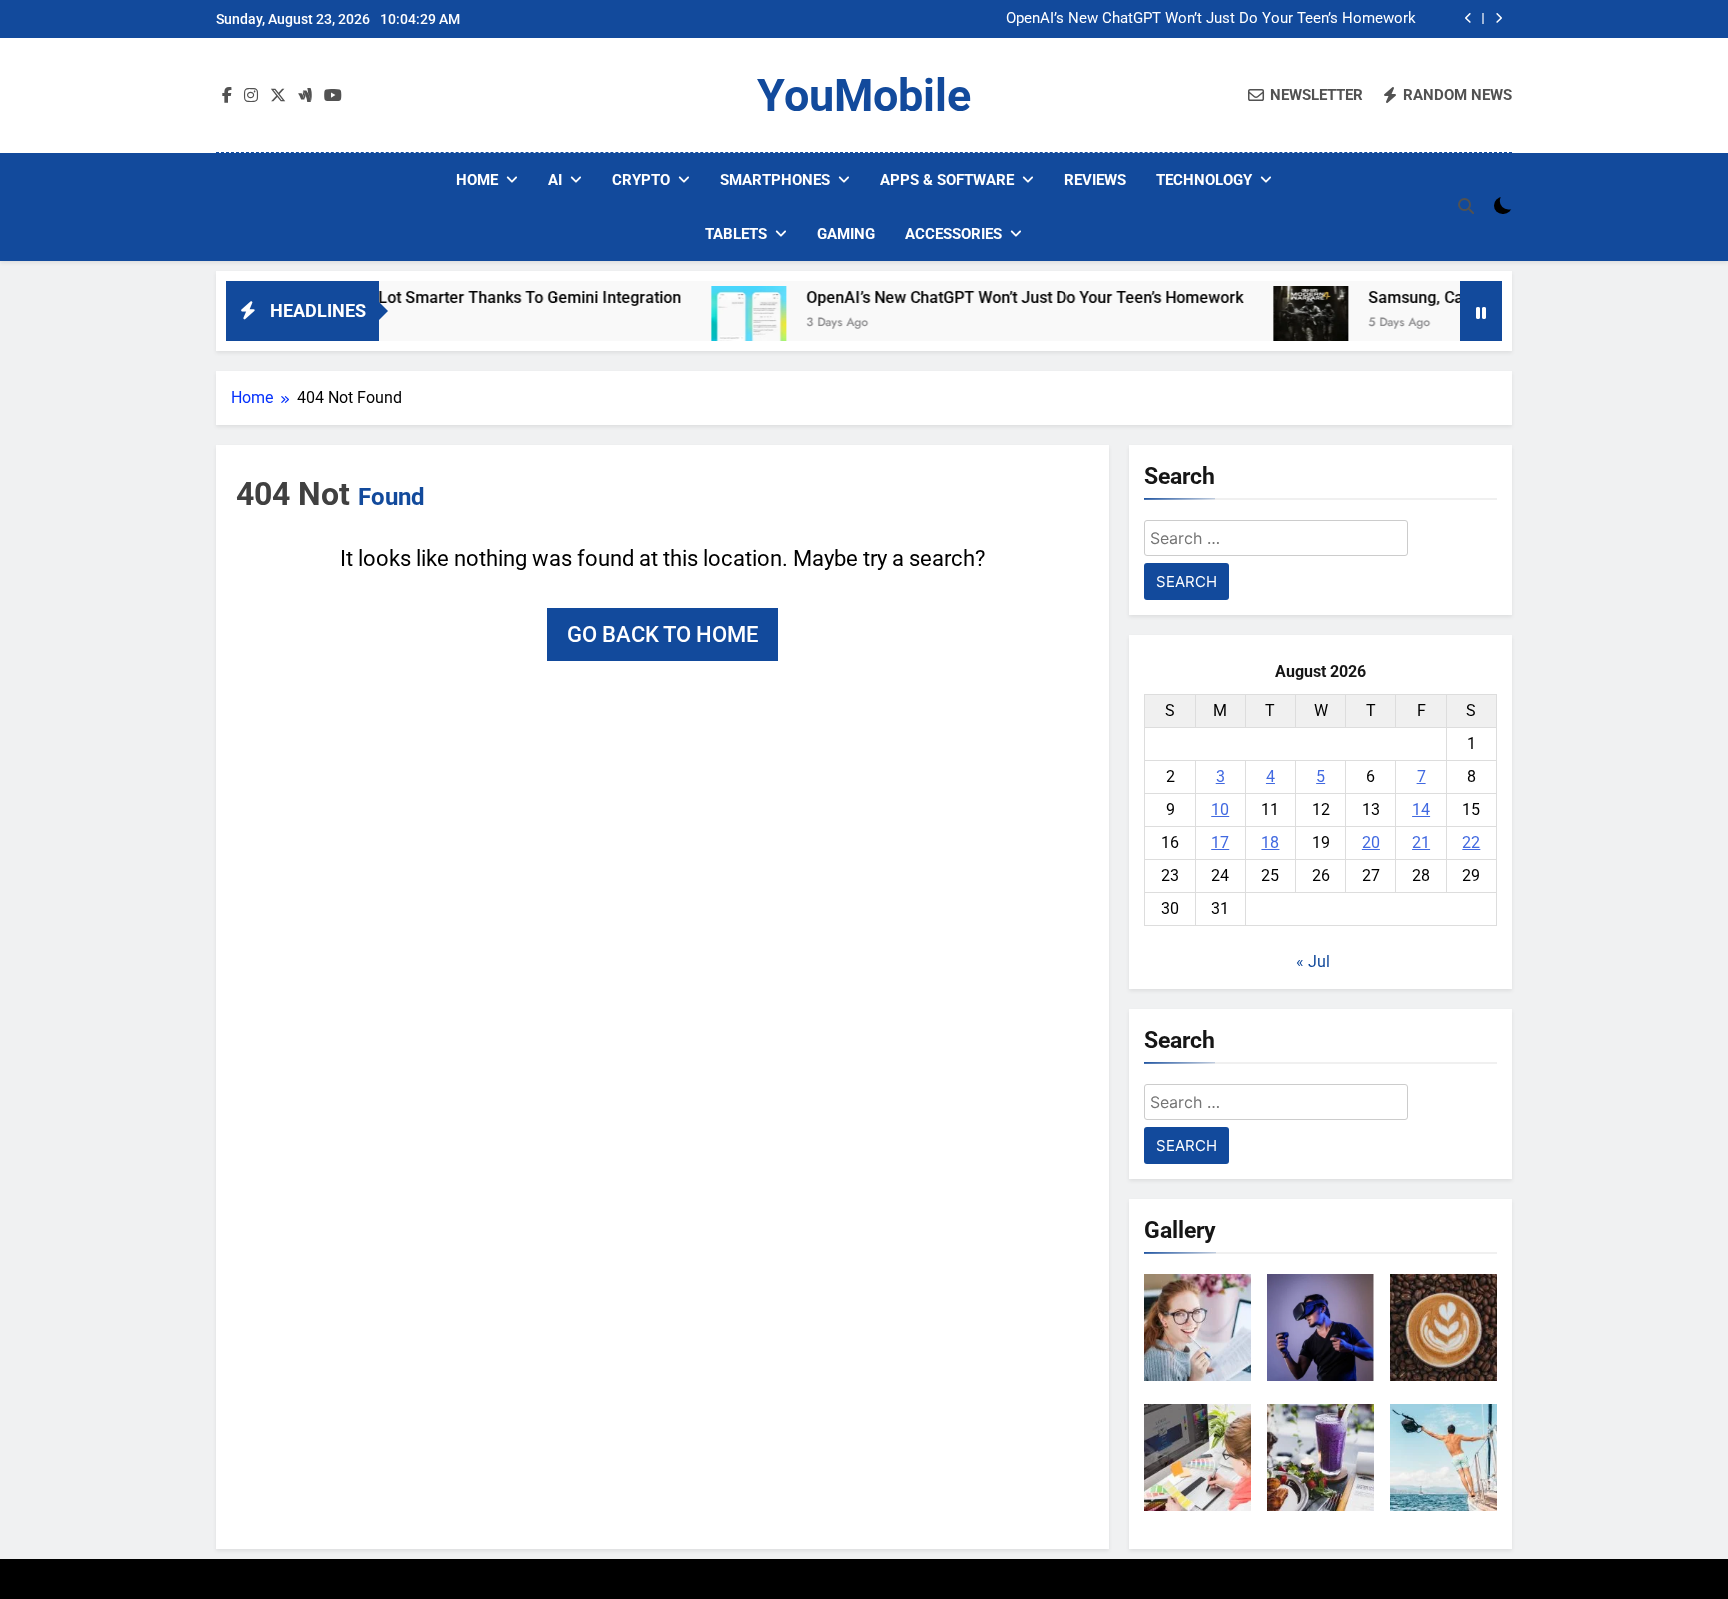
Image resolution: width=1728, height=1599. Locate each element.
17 (1220, 842)
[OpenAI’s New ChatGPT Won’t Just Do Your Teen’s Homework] (697, 323)
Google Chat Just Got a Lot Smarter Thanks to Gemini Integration (393, 297)
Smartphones (775, 180)
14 (1421, 809)
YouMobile (864, 95)
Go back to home (662, 634)
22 (1471, 842)
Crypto (641, 180)
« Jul (1313, 961)
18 (1270, 842)
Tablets (736, 234)
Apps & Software (947, 180)
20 (1371, 842)
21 (1421, 842)
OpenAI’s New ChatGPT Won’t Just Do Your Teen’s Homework (1211, 19)
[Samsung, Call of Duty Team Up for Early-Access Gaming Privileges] (1259, 323)
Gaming (846, 234)
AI (555, 180)
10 (1220, 809)
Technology (1204, 180)
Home (477, 180)
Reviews (1095, 180)
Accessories (953, 234)
